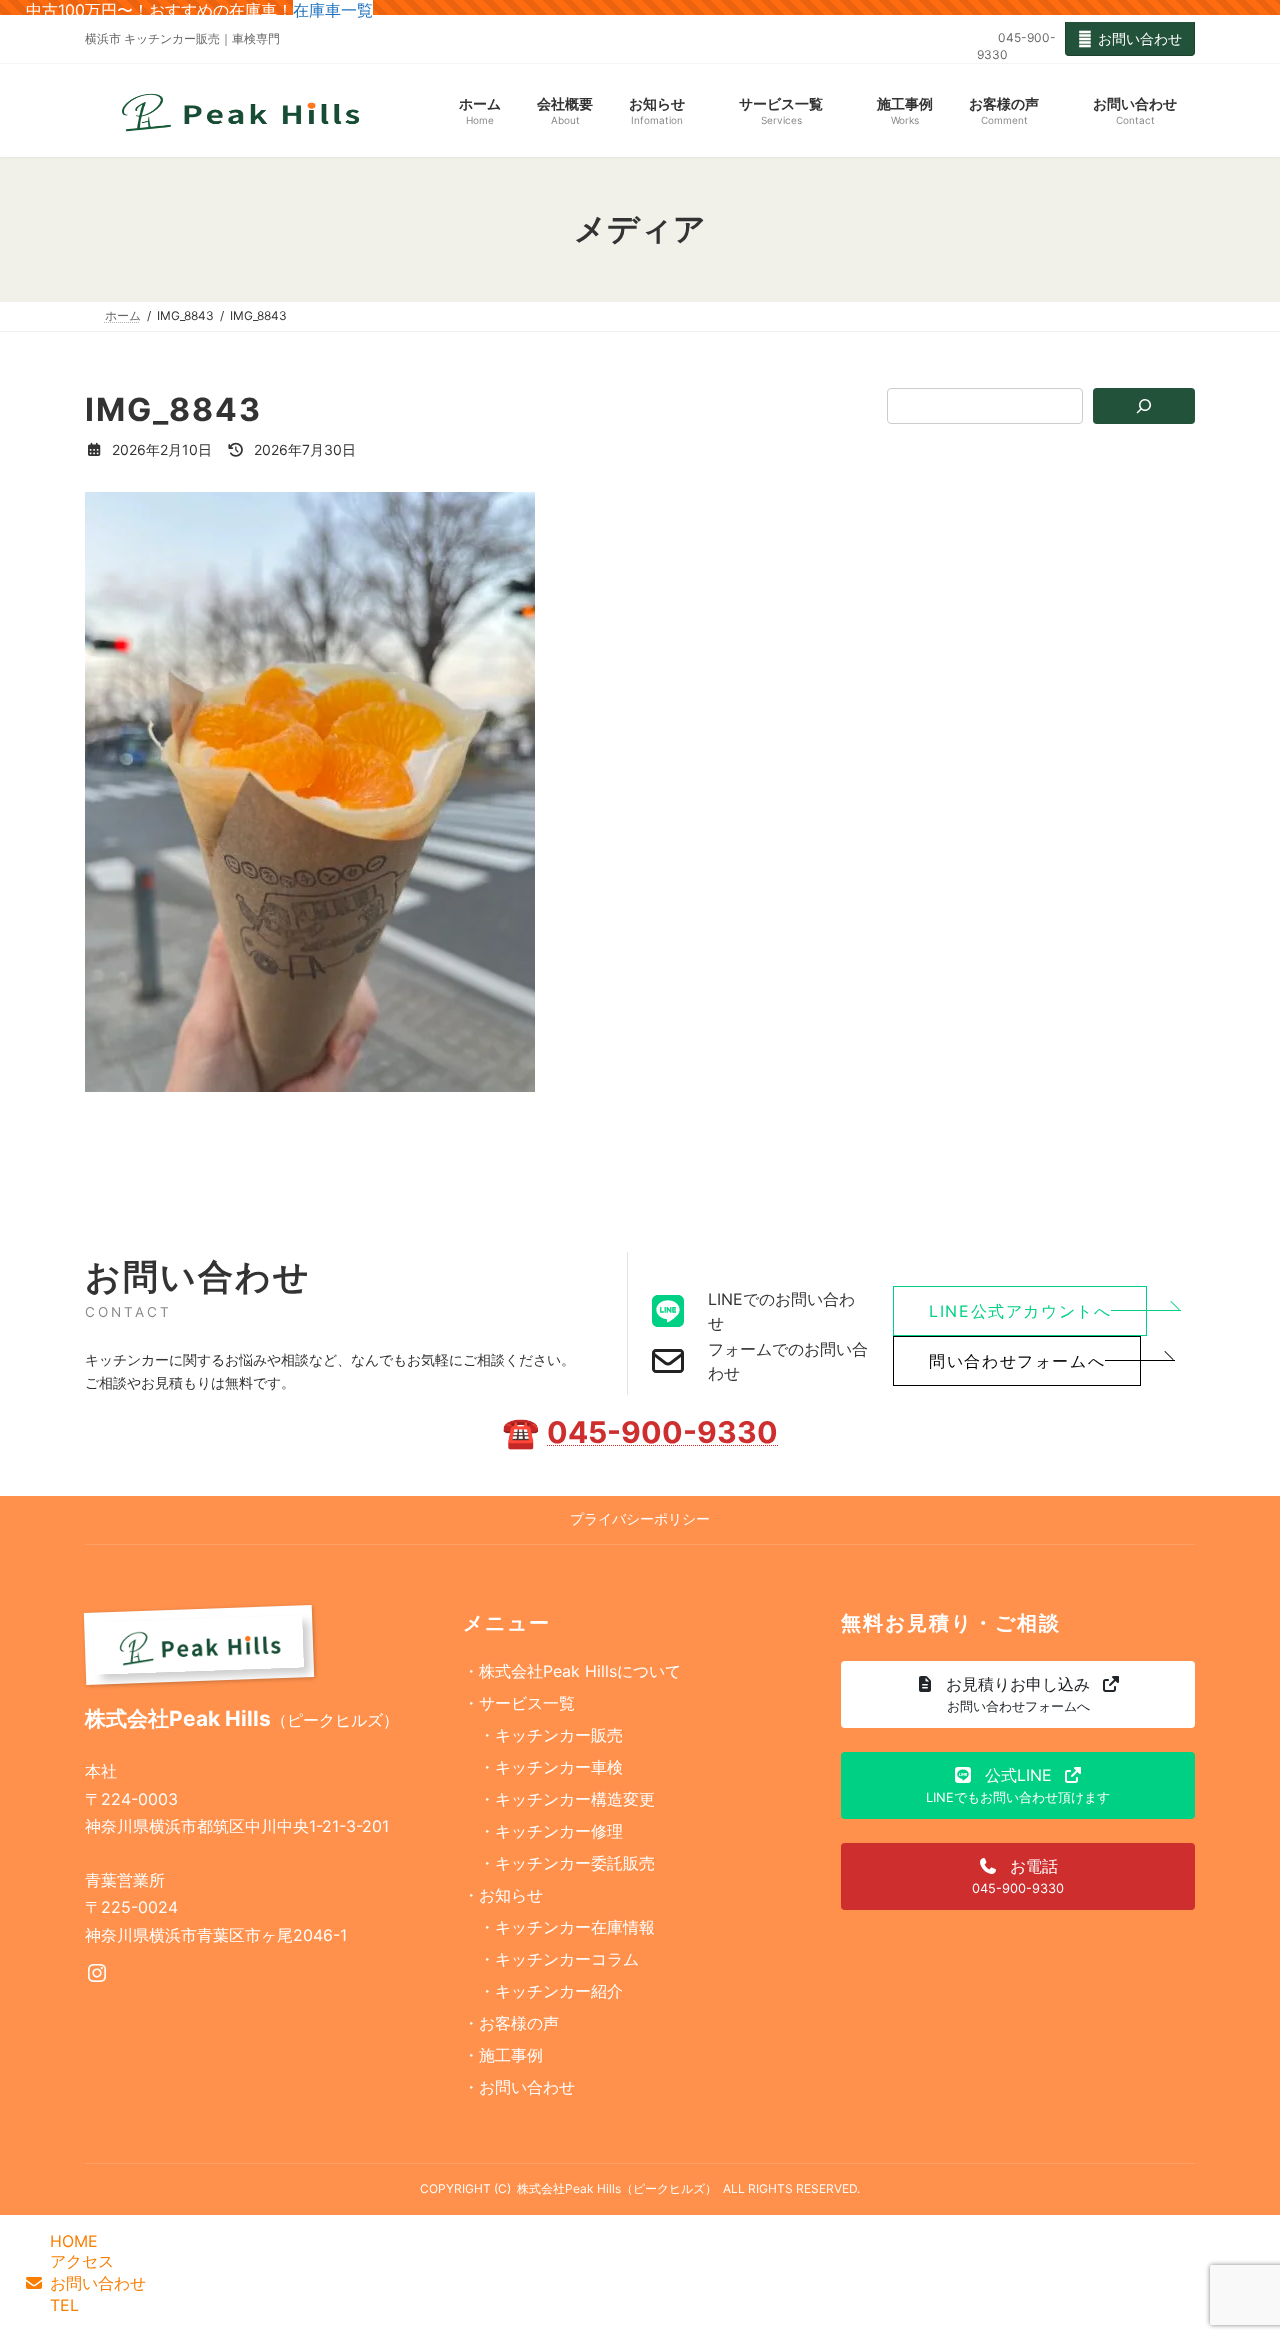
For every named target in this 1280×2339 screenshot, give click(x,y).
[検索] (1144, 406)
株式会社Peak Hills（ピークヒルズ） (617, 2188)
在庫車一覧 (333, 10)
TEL (64, 2305)
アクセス (82, 2261)
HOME (74, 2241)
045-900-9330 (662, 1432)
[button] (1020, 1311)
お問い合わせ (1140, 38)
